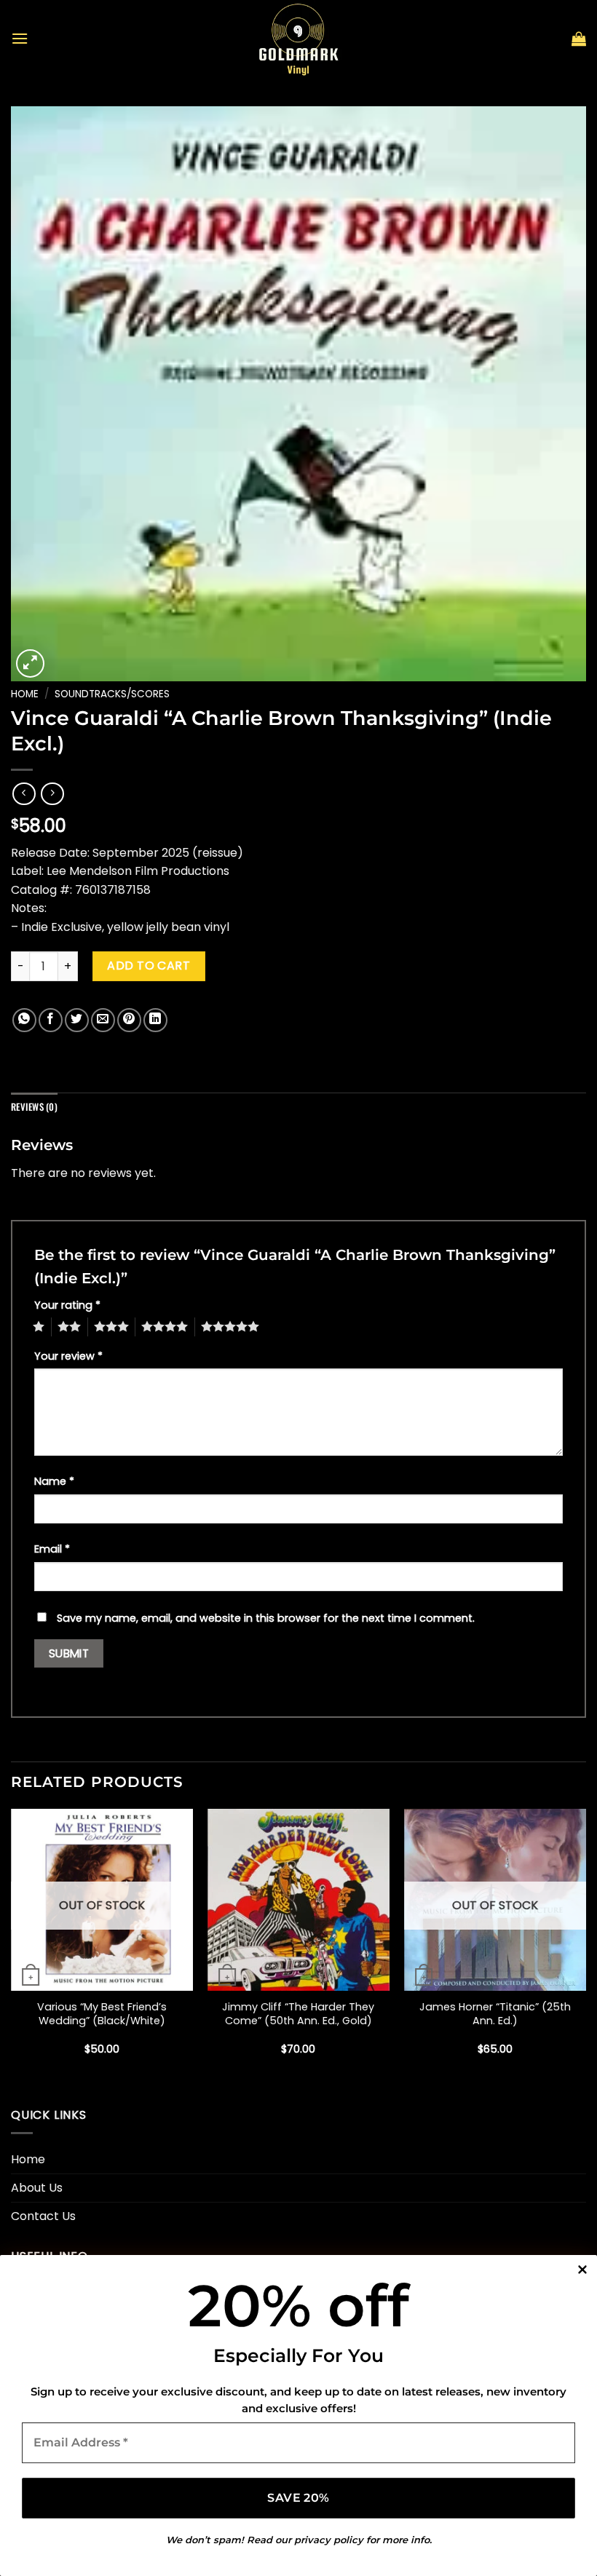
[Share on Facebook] (51, 1020)
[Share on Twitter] (77, 1020)
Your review (68, 1356)
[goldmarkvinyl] (298, 39)
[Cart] (579, 39)
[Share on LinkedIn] (155, 1020)
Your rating (67, 1305)
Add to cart (149, 966)
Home (25, 694)
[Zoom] (30, 663)
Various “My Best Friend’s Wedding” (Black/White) (102, 2014)
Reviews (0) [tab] (34, 1107)
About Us (37, 2188)
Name (54, 1481)
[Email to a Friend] (103, 1020)
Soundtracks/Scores (112, 694)
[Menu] (20, 38)
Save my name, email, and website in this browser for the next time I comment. (266, 1618)
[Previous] (12, 1945)
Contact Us (43, 2216)
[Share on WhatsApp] (24, 1020)
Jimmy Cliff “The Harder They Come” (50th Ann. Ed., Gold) (298, 2014)
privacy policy (329, 2540)
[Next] (585, 1945)
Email (52, 1549)
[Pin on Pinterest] (129, 1020)
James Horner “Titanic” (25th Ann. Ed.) (495, 2014)
